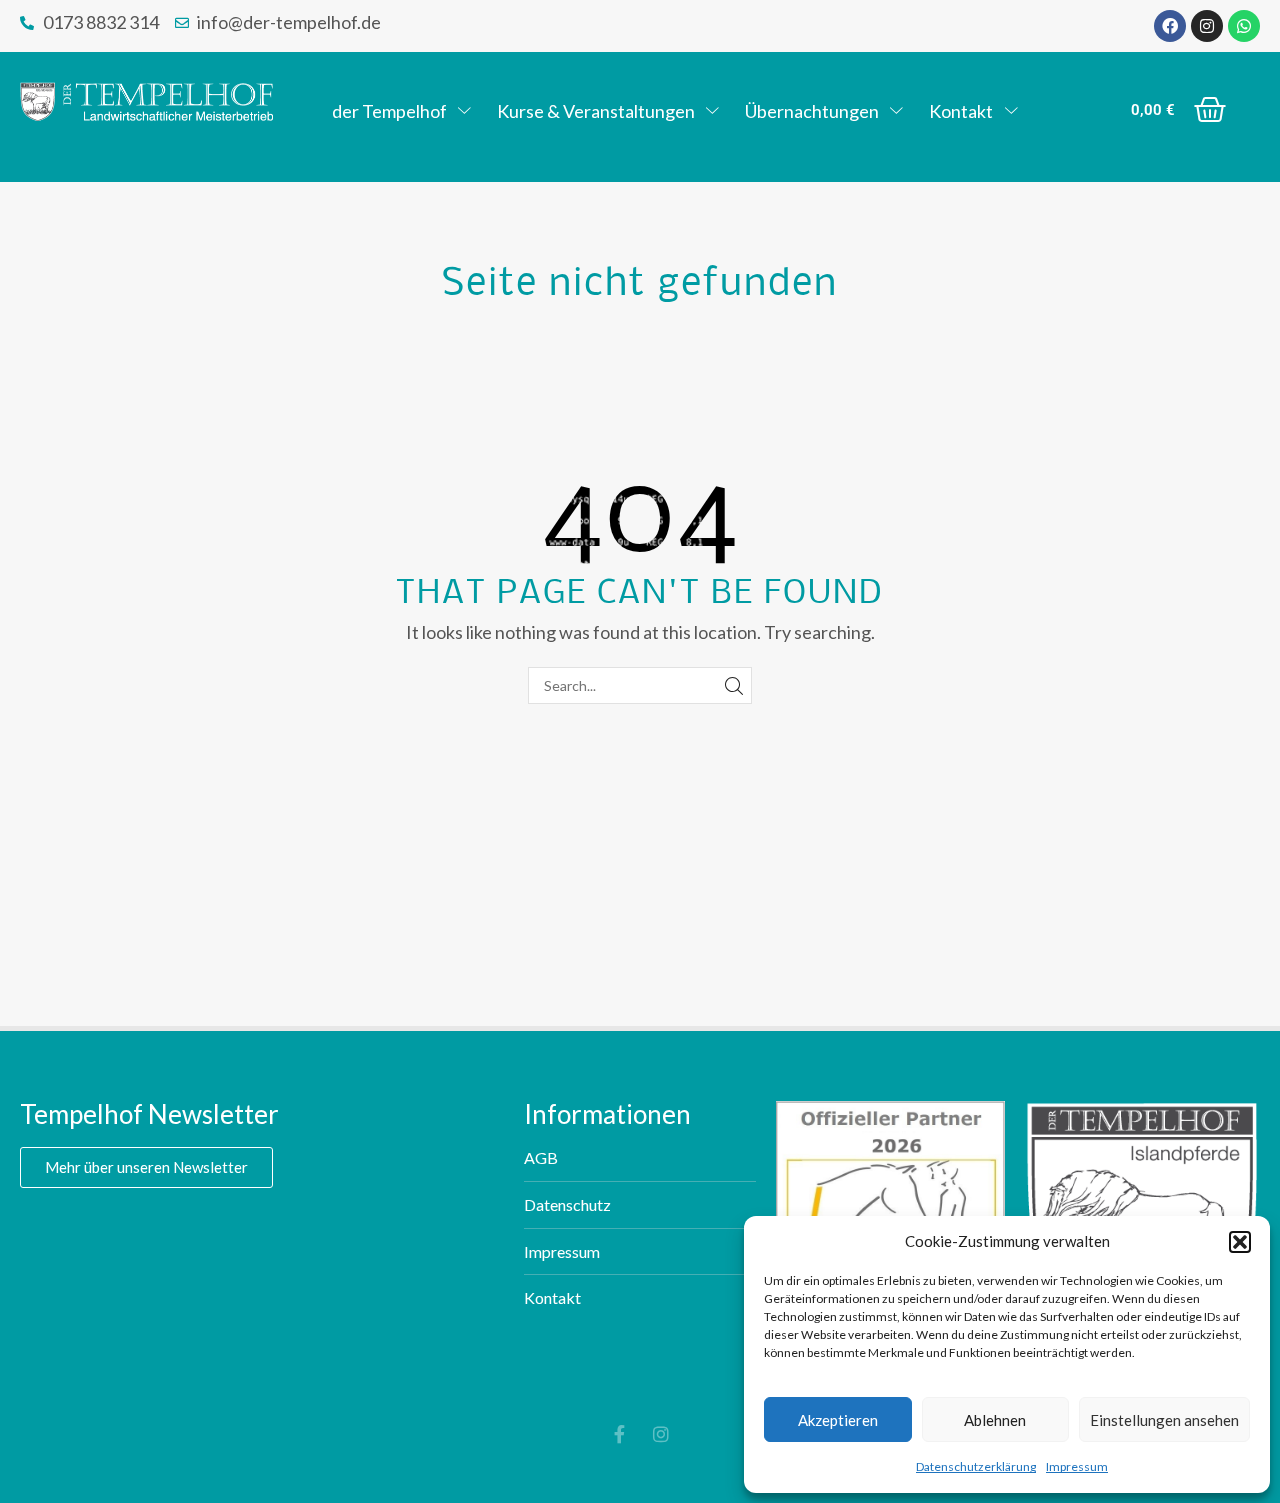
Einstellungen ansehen (1164, 1420)
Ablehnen (995, 1420)
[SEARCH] (733, 685)
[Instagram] (1207, 26)
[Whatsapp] (1244, 26)
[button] (1240, 1242)
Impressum (1077, 1466)
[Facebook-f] (619, 1434)
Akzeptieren (838, 1420)
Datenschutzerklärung (976, 1466)
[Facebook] (1170, 26)
